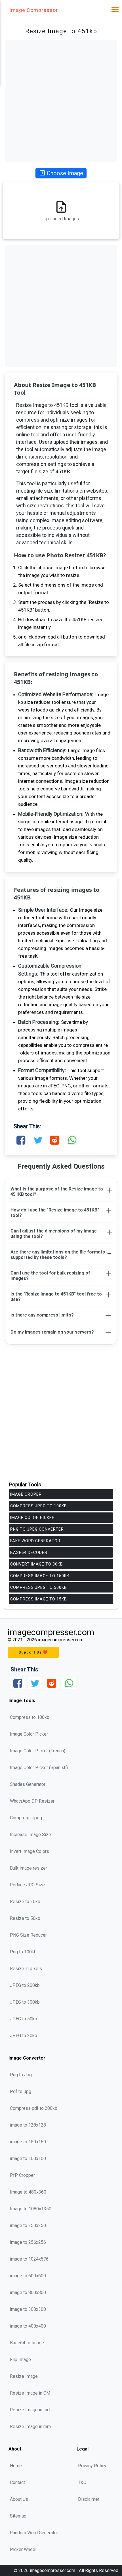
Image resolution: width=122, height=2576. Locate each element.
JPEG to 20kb (24, 2036)
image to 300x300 (28, 2309)
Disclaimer (89, 2499)
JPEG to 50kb (24, 2019)
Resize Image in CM (30, 2393)
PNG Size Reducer (28, 1935)
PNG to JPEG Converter (37, 1529)
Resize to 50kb (25, 1918)
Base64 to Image (27, 2343)
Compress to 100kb (30, 1717)
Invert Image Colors (30, 1851)
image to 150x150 (28, 2142)
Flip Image (20, 2360)
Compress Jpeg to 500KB (39, 1587)
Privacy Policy (92, 2466)
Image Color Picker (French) (38, 1751)
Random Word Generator (34, 2533)
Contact (17, 2482)
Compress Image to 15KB (39, 1599)
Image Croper (26, 1494)
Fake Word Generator (35, 1541)
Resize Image (24, 2376)
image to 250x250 (28, 2226)
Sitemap (18, 2516)
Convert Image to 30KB (37, 1564)
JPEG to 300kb (25, 2002)
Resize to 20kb (25, 1902)
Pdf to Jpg (21, 2091)
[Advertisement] (61, 101)
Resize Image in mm (30, 2427)
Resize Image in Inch (31, 2410)
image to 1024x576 (29, 2259)
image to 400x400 (28, 2326)
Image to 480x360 (28, 2192)
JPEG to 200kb (25, 1985)
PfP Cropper (22, 2175)
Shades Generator (28, 1784)
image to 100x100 (28, 2158)
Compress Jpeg (26, 1818)
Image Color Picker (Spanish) (39, 1768)
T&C (82, 2482)
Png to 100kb (23, 1952)
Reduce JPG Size (27, 1885)
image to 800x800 (28, 2293)
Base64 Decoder (29, 1552)
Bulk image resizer (29, 1868)
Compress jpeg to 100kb (39, 1506)
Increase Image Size (30, 1835)
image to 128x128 (28, 2125)
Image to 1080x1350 (31, 2209)
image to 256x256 (28, 2242)
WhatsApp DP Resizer (32, 1801)
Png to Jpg (21, 2075)
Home (16, 2466)
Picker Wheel (23, 2549)
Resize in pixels (26, 1969)
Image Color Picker (32, 1518)
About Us (19, 2499)
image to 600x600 (28, 2276)
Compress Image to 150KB (40, 1576)
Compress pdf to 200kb (34, 2108)
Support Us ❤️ (33, 1652)
